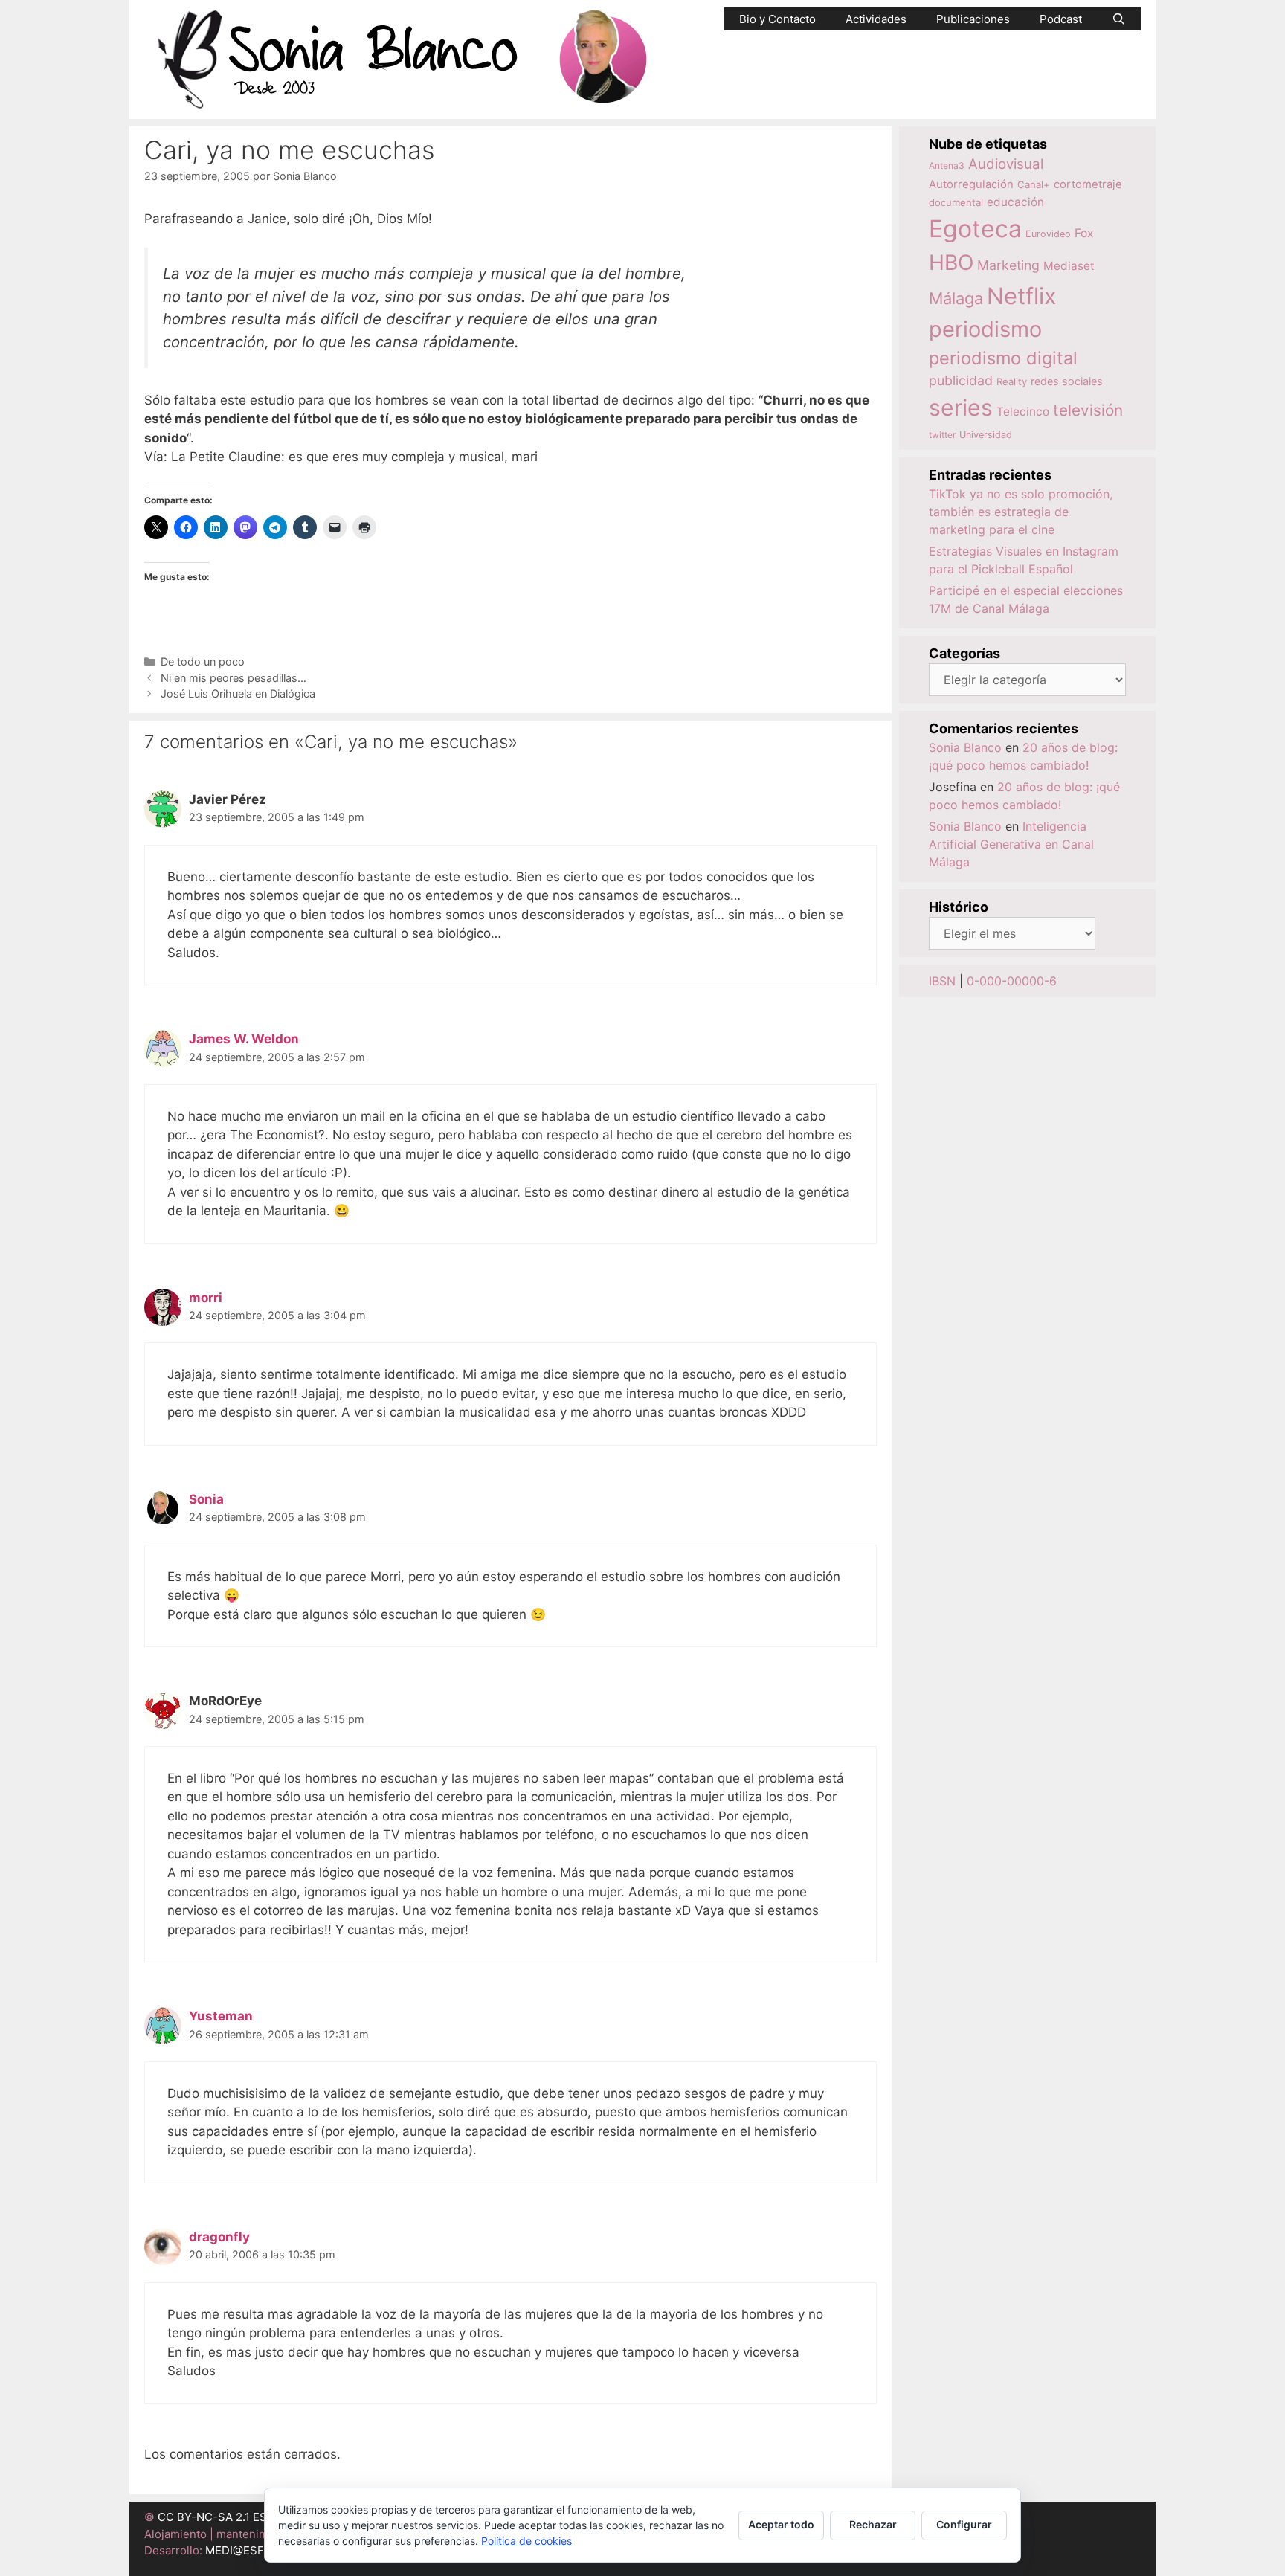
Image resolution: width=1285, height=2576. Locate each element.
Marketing (1008, 265)
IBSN (942, 981)
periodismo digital (1003, 358)
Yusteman (221, 2016)
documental (956, 202)
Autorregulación (971, 184)
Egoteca (975, 229)
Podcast (1061, 19)
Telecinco (1023, 412)
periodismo (985, 329)
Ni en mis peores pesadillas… (234, 678)
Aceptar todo (781, 2524)
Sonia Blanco (965, 747)
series (961, 408)
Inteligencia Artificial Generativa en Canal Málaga (1011, 844)
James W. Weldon (244, 1039)
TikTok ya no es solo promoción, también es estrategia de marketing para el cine (1021, 512)
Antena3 (947, 165)
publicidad (961, 380)
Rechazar (873, 2524)
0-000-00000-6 (1012, 981)
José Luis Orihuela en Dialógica (238, 693)
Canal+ (1034, 184)
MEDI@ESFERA (245, 2550)
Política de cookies (526, 2541)
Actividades (876, 19)
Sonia (206, 1499)
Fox (1084, 233)
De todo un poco (203, 661)
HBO (951, 263)
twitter (942, 435)
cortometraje (1088, 184)
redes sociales (1067, 381)
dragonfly (219, 2237)
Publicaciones (973, 19)
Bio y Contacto (777, 19)
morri (206, 1298)
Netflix (1022, 296)
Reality (1012, 381)
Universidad (986, 435)
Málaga (956, 298)
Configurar (964, 2524)
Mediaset (1069, 266)
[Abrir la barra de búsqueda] (1119, 19)
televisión (1088, 410)
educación (1015, 202)
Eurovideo (1048, 234)
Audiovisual (1006, 164)
